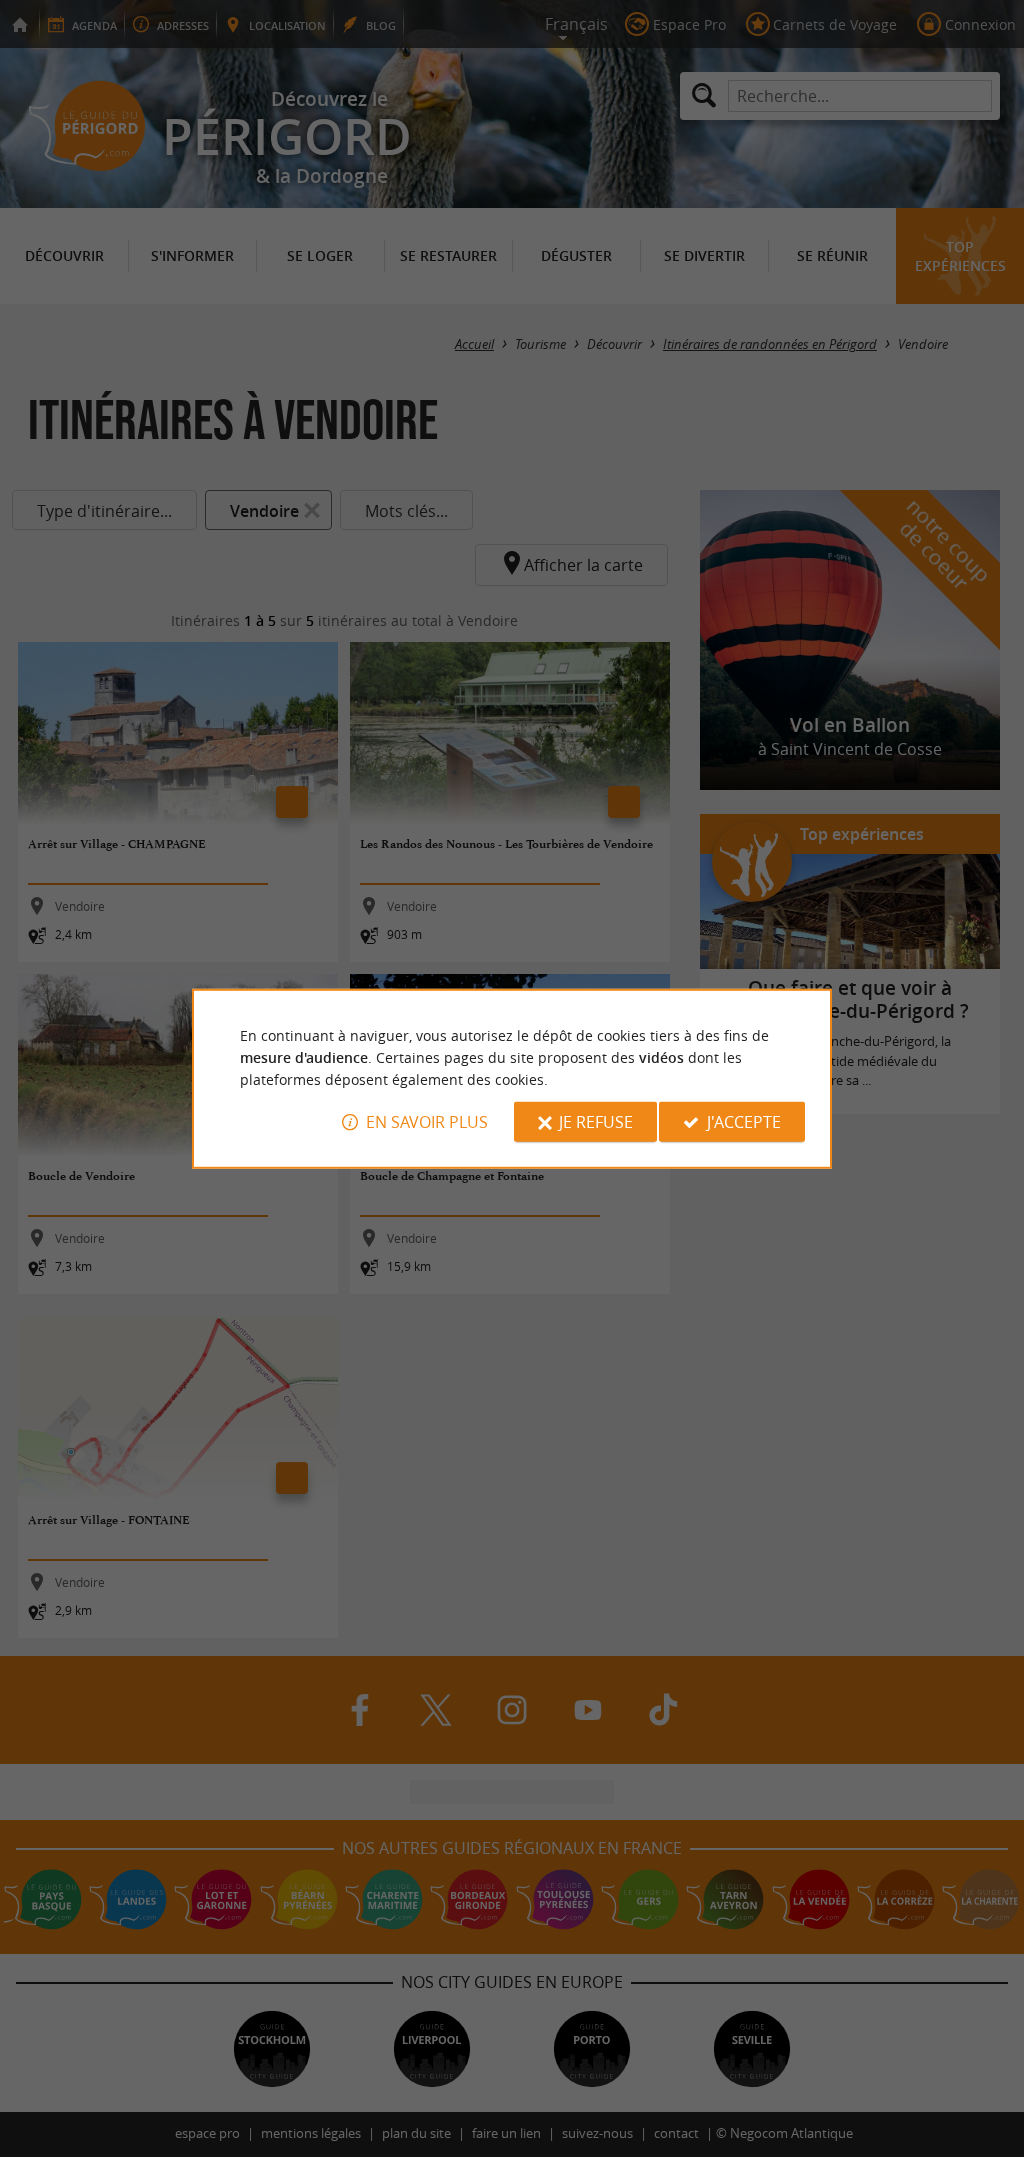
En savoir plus (427, 1122)
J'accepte (744, 1122)
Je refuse (596, 1122)
